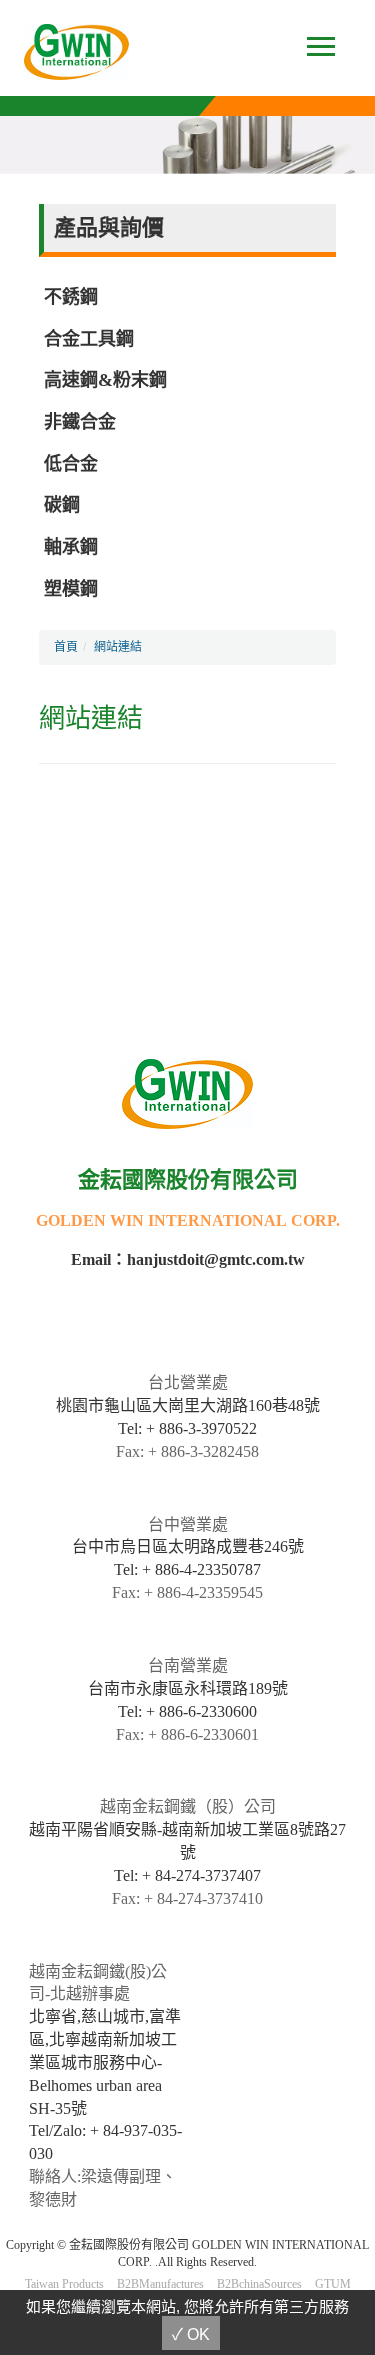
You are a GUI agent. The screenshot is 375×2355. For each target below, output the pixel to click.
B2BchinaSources (259, 2284)
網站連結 (118, 647)
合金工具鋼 (89, 339)
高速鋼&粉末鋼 (105, 380)
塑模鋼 (71, 589)
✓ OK (191, 2334)
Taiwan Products (64, 2284)
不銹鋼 (71, 297)
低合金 (71, 464)
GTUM (333, 2284)
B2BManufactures (160, 2284)
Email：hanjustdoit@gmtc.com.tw (188, 1259)
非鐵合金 (80, 422)
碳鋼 (62, 505)
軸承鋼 (71, 547)
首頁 (66, 647)
